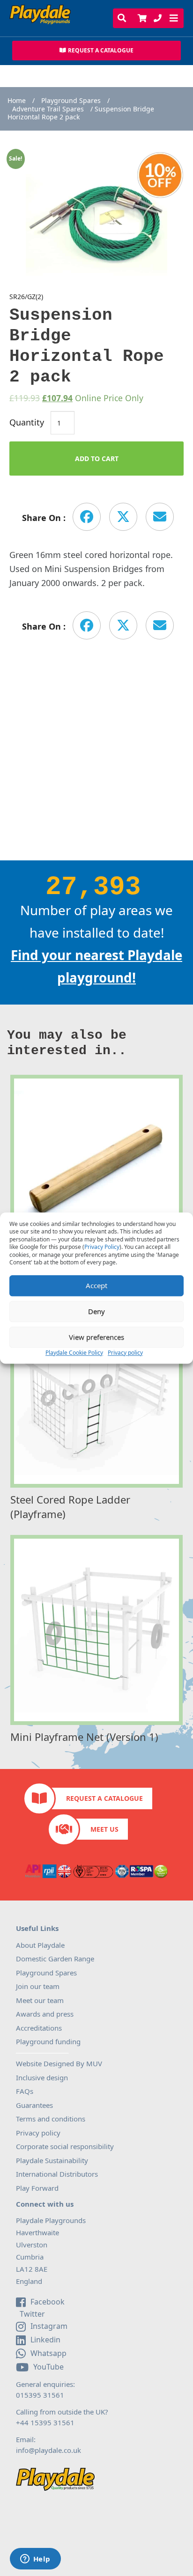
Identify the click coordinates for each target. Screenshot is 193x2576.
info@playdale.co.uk (48, 2450)
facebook (48, 2302)
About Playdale (40, 1945)
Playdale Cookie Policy (74, 1353)
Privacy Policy (102, 1247)
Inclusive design (42, 2077)
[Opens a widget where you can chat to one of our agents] (35, 2560)
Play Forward (37, 2188)
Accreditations (39, 2028)
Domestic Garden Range (55, 1959)
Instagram (49, 2326)
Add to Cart (97, 459)
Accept (96, 1285)
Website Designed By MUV (59, 2063)
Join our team (38, 1986)
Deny (96, 1311)
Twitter (31, 2314)
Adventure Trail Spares (48, 109)
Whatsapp (48, 2353)
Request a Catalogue (104, 1798)
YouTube (48, 2367)
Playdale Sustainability (52, 2160)
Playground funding (48, 2041)
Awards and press (45, 2014)
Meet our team (40, 2000)
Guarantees (34, 2105)
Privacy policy (125, 1353)
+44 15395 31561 (45, 2422)
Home (17, 101)
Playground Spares (71, 101)
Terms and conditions (51, 2119)
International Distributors (57, 2174)
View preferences (96, 1337)
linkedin (45, 2340)
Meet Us (104, 1829)
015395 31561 (40, 2395)
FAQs (25, 2091)
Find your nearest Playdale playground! (96, 966)
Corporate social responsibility (65, 2146)
